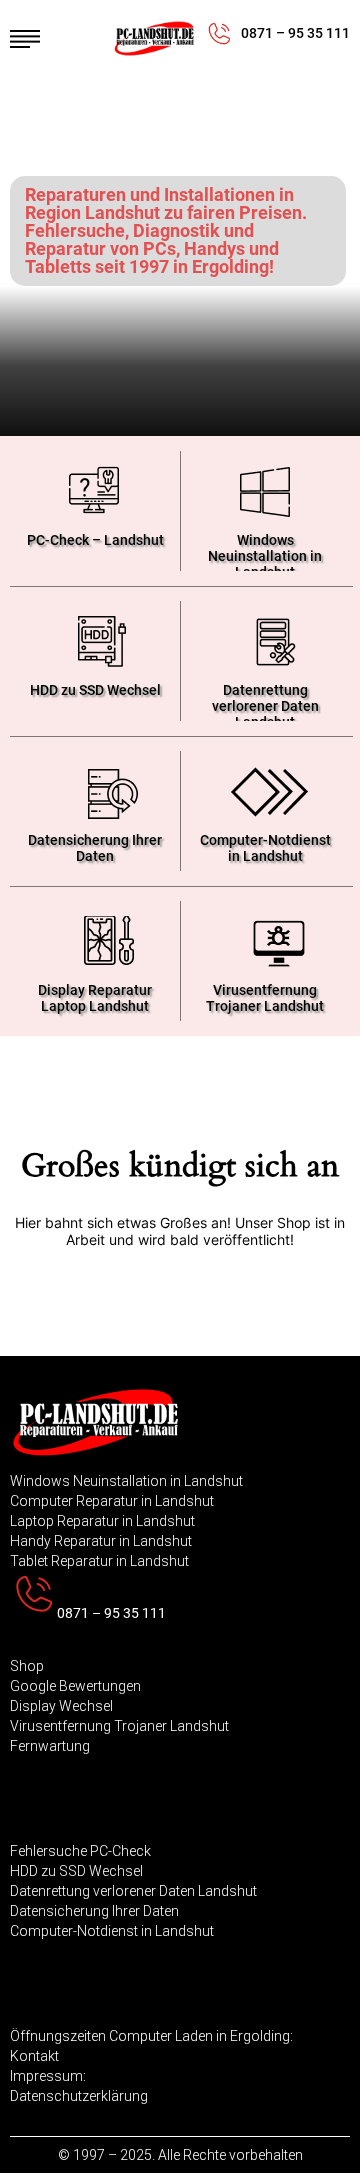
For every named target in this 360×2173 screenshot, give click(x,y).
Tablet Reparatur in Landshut (99, 1561)
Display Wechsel (61, 1706)
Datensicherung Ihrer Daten (95, 848)
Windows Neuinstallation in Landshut (265, 551)
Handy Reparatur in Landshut (101, 1541)
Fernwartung (50, 1746)
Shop (27, 1666)
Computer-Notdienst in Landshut (265, 848)
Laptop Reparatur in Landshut (102, 1521)
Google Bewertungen (75, 1686)
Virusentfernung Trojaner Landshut (265, 998)
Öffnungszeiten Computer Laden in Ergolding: (151, 2036)
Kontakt (34, 2056)
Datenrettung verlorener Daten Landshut (265, 701)
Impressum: (48, 2076)
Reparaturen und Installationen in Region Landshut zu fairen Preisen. (166, 204)
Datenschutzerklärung (79, 2096)
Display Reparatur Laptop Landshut (95, 998)
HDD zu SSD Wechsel (95, 690)
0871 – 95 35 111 (295, 33)
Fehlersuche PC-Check (80, 1851)
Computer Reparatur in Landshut (112, 1501)
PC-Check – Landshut (95, 540)
